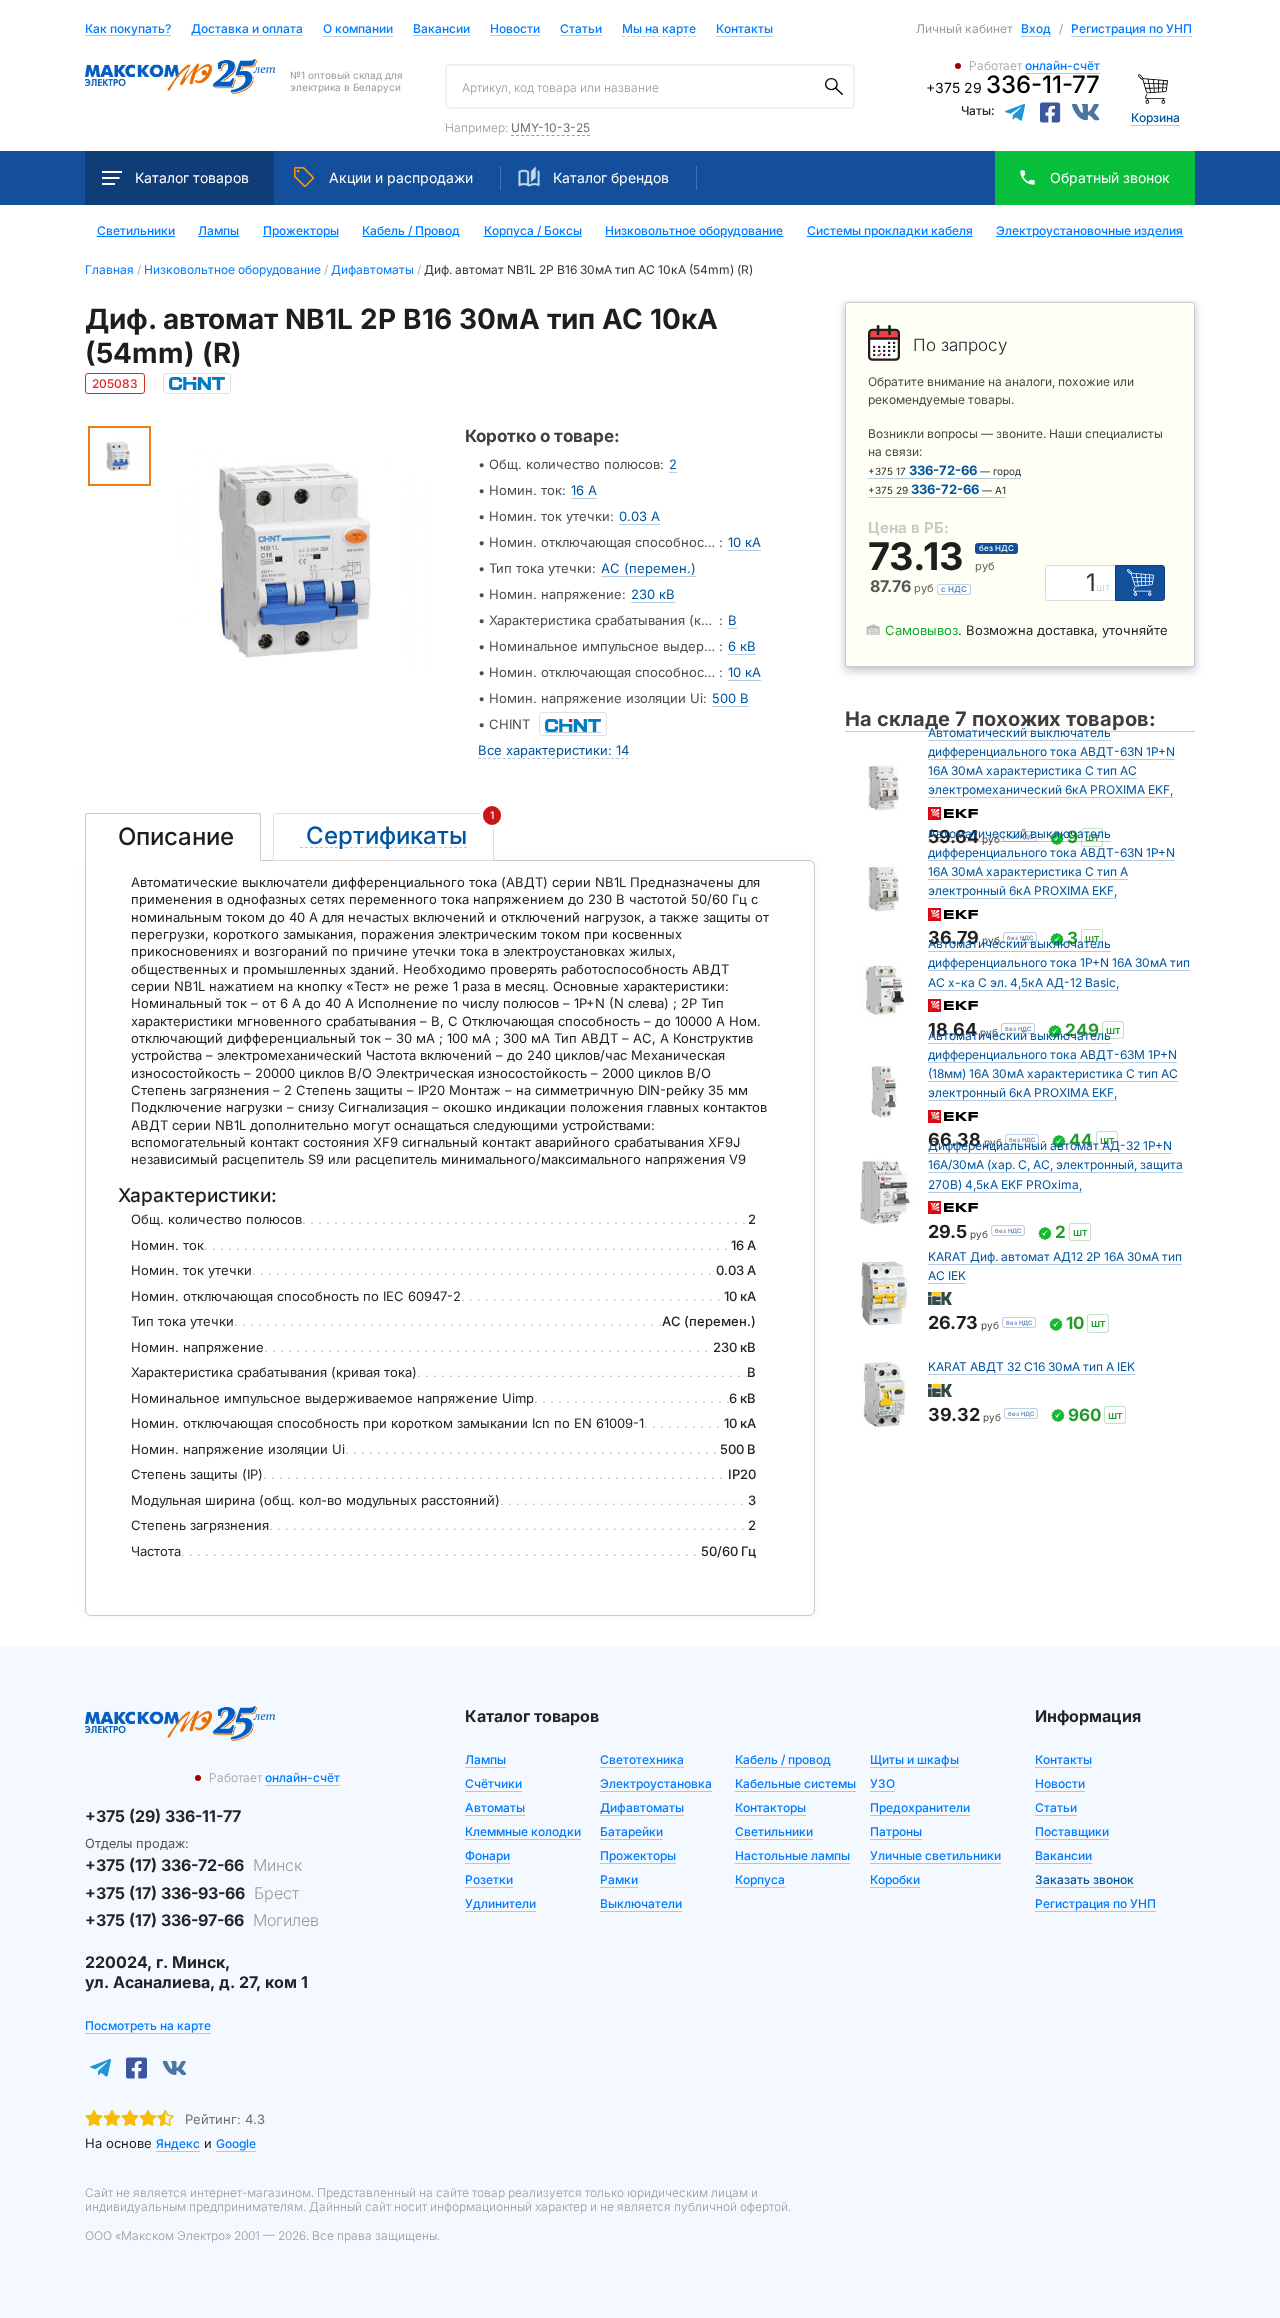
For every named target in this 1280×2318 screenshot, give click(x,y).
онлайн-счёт (1062, 65)
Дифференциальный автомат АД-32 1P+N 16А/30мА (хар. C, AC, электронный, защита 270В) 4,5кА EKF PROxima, (1055, 1164)
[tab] (173, 837)
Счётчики (493, 1783)
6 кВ (742, 646)
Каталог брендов (611, 177)
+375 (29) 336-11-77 (163, 1816)
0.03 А (639, 516)
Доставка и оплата (247, 29)
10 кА (744, 542)
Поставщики (1072, 1831)
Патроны (896, 1831)
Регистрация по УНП (1131, 28)
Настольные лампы (792, 1855)
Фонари (487, 1855)
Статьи (581, 29)
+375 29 (1013, 87)
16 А (584, 490)
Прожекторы (301, 231)
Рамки (619, 1879)
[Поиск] (834, 87)
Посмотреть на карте (148, 2025)
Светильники (136, 231)
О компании (358, 28)
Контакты (744, 28)
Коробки (895, 1879)
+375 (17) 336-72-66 (193, 1865)
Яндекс (178, 2143)
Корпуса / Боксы (533, 231)
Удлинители (500, 1903)
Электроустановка (656, 1783)
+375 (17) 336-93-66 (192, 1893)
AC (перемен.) (648, 568)
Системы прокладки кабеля (890, 231)
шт (1103, 587)
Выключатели (641, 1903)
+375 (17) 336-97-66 (202, 1920)
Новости (515, 29)
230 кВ (653, 594)
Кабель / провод (783, 1759)
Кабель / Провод (411, 231)
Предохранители (920, 1807)
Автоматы (495, 1807)
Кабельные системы (795, 1783)
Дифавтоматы (642, 1807)
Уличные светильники (935, 1855)
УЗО (882, 1783)
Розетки (489, 1879)
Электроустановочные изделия (1089, 231)
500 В (730, 698)
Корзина (1155, 117)
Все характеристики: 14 (553, 750)
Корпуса (760, 1879)
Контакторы (770, 1807)
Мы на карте (659, 28)
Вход (1036, 28)
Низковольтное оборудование (694, 231)
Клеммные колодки (523, 1831)
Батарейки (631, 1831)
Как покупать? (128, 29)
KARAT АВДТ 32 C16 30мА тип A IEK (1031, 1366)
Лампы (218, 231)
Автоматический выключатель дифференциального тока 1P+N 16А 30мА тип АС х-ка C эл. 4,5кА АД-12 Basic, (1059, 962)
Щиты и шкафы (914, 1759)
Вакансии (441, 29)
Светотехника (642, 1759)
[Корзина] (1155, 87)
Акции (401, 177)
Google (236, 2143)
